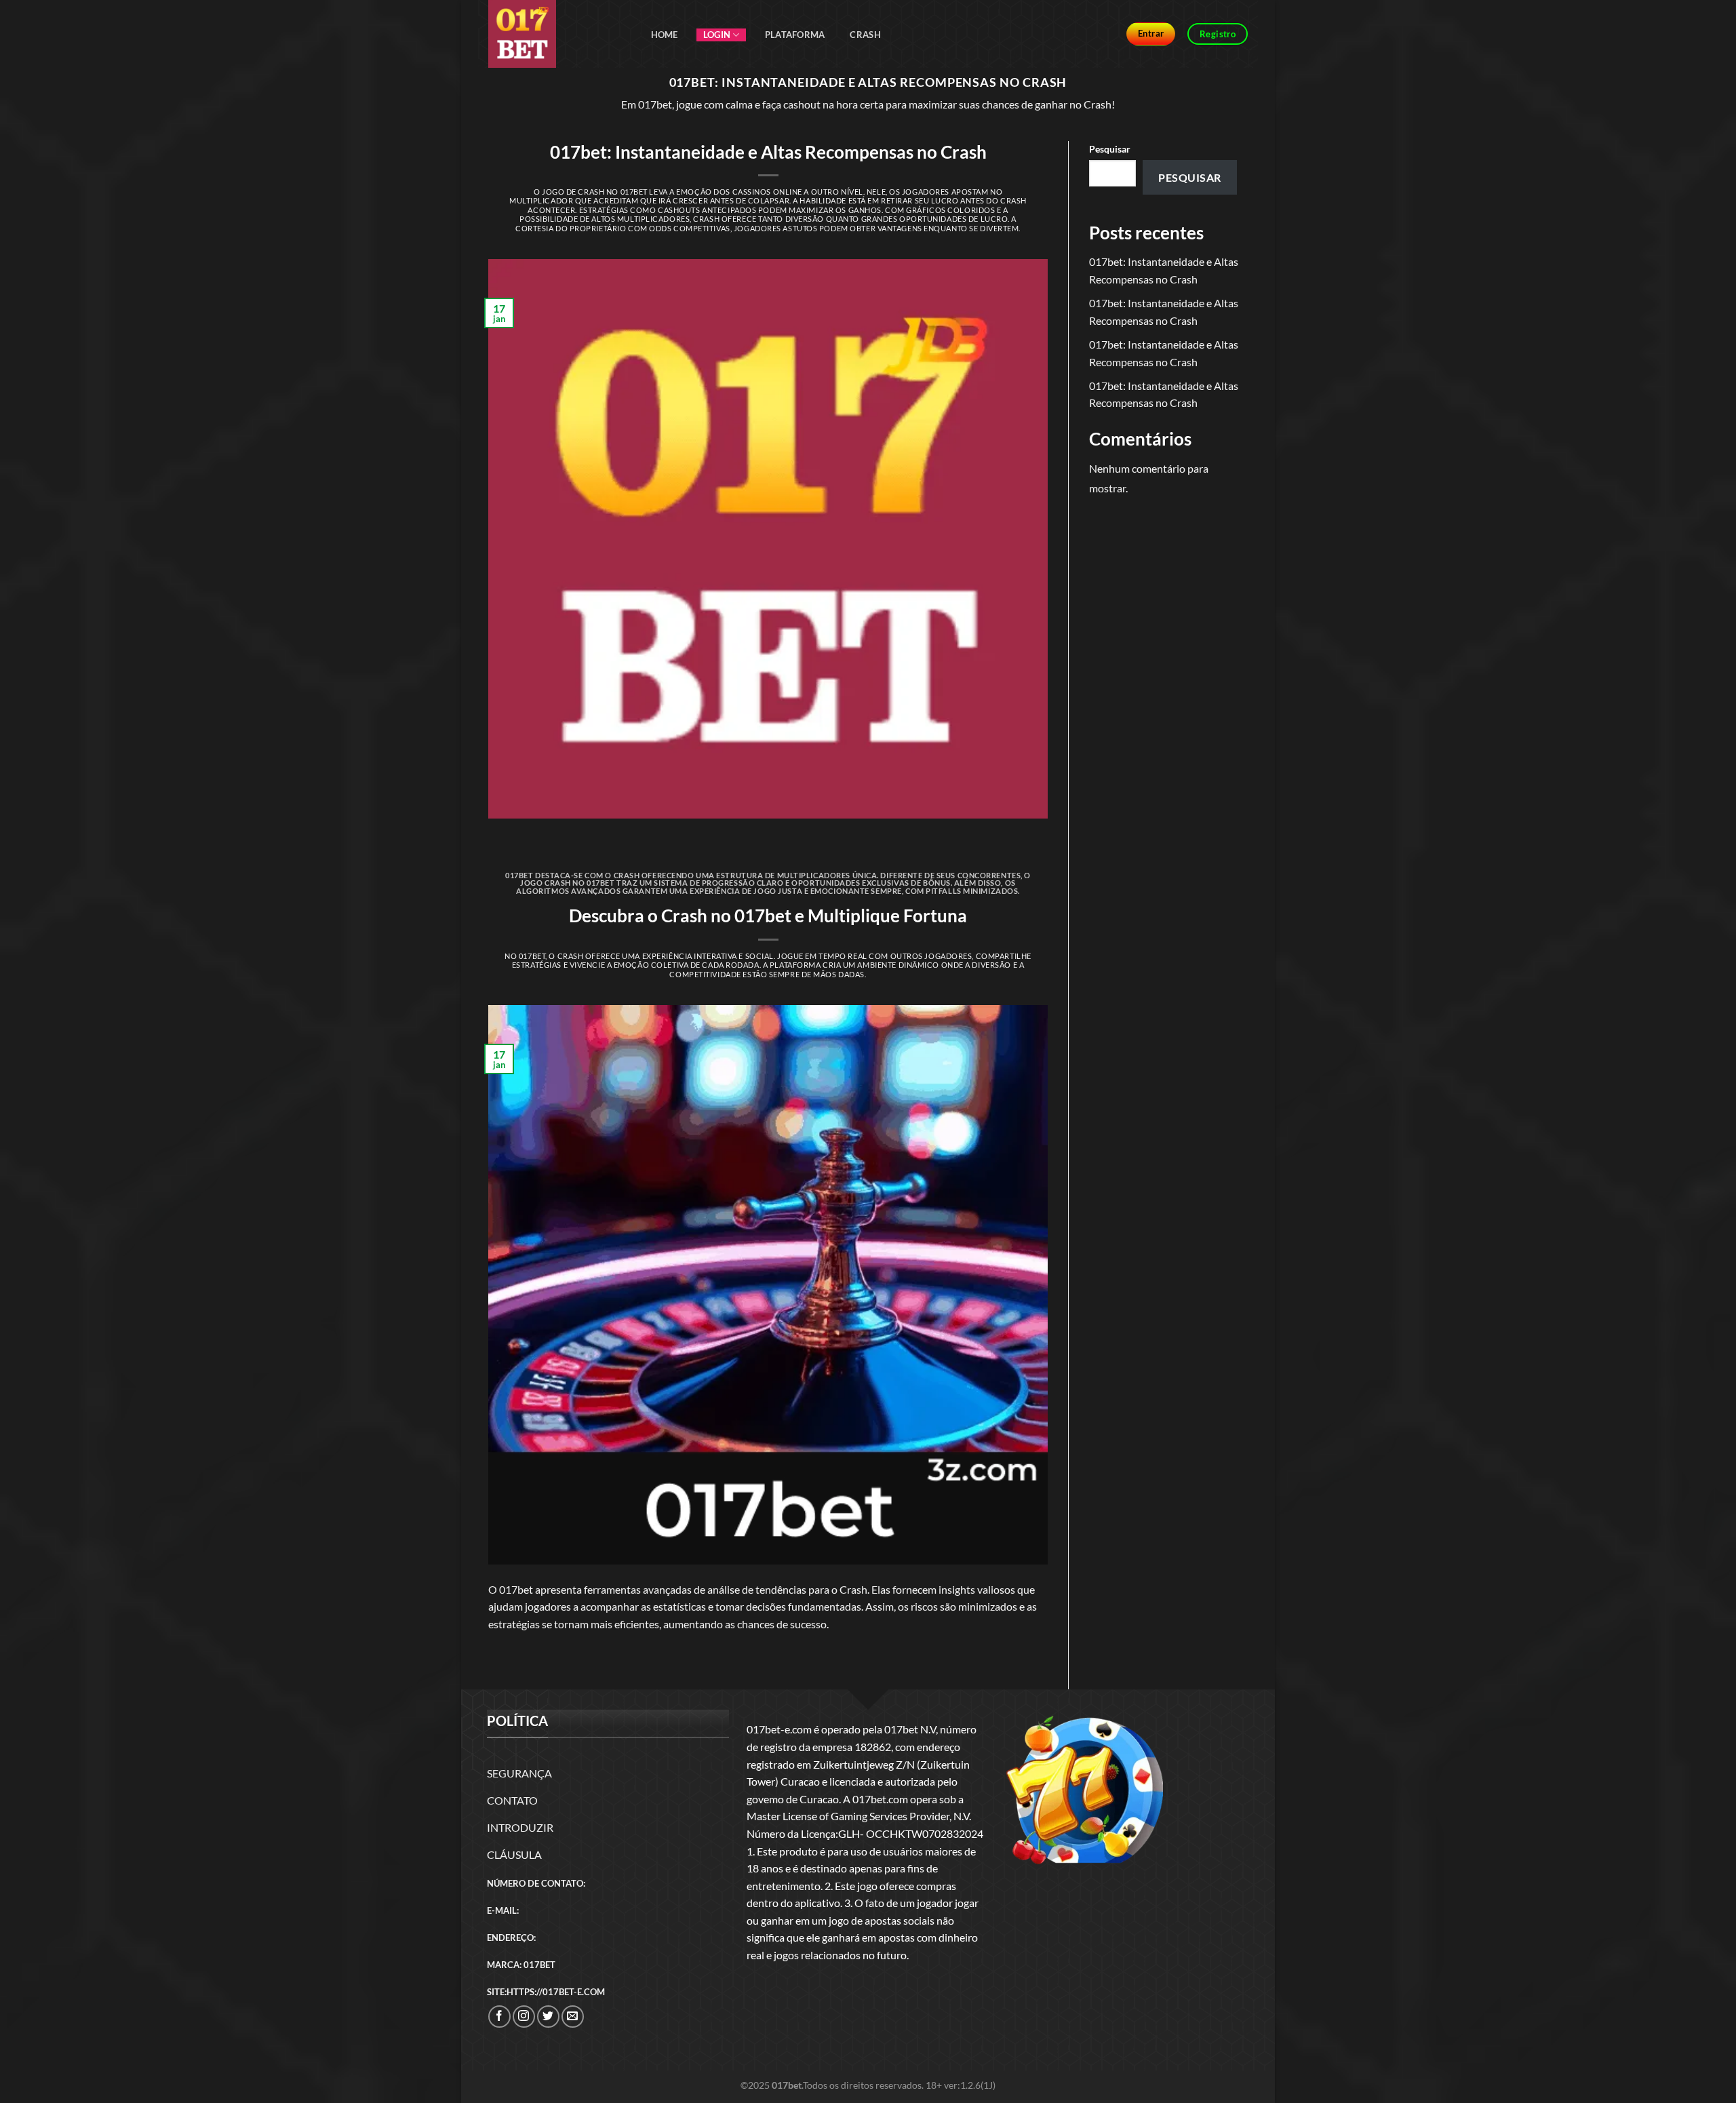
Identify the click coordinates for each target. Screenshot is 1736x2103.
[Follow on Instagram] (524, 2017)
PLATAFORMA (795, 35)
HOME (665, 35)
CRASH (865, 35)
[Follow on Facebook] (499, 2017)
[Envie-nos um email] (573, 2017)
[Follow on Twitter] (548, 2017)
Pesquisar (1110, 149)
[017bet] (556, 34)
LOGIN (717, 35)
